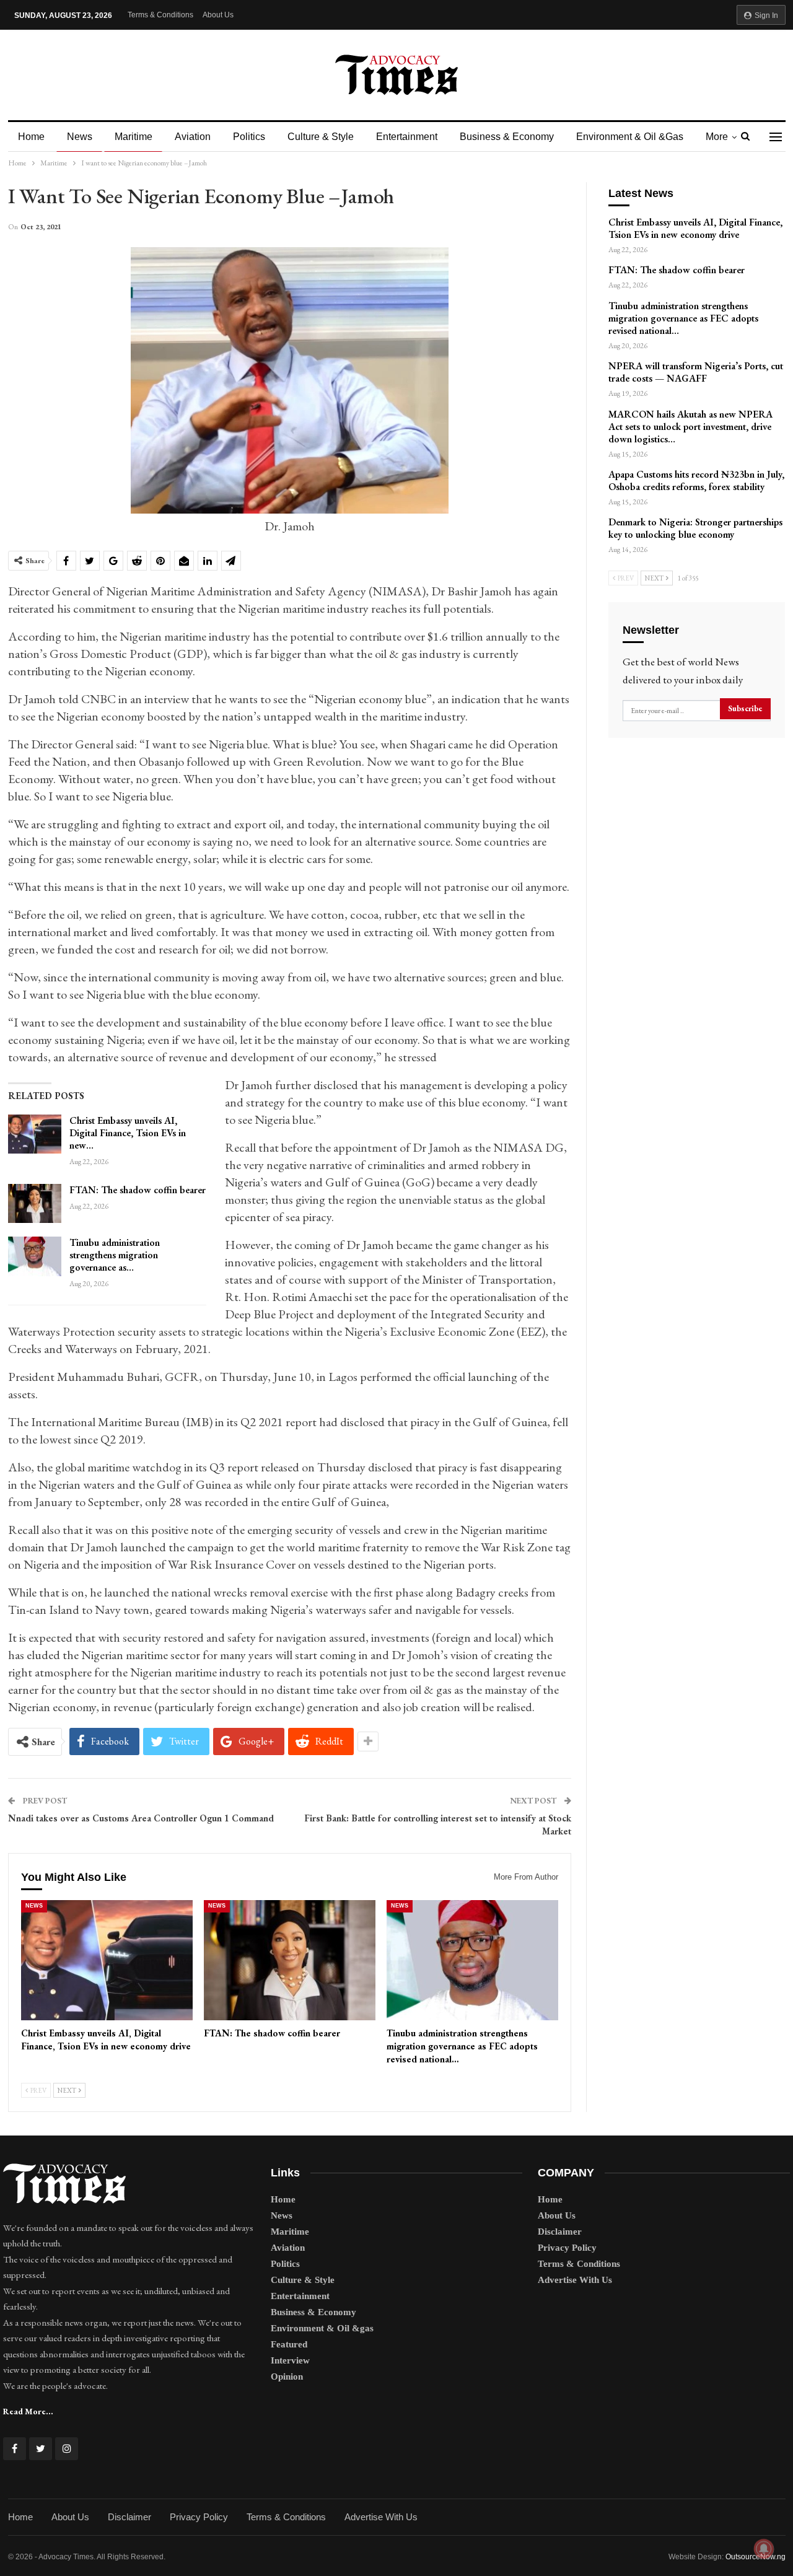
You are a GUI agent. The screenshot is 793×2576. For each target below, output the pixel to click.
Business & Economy (507, 137)
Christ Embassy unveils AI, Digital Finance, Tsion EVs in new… (128, 1133)
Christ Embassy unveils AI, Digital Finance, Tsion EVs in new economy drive (695, 228)
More (717, 137)
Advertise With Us (575, 2280)
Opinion (287, 2377)
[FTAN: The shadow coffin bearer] (35, 1204)
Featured (289, 2344)
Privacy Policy (567, 2248)
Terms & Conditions (160, 15)
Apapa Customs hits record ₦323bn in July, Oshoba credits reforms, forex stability (696, 480)
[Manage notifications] (764, 2549)
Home (31, 137)
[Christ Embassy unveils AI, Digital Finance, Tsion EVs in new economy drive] (35, 1134)
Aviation (193, 137)
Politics (249, 137)
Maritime (134, 137)
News (80, 137)
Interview (290, 2360)
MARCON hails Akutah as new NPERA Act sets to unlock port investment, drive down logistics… (690, 427)
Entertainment (407, 137)
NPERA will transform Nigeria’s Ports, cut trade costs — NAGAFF (696, 372)
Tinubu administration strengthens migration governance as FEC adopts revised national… (683, 318)
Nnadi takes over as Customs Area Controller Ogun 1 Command (142, 1818)
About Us (218, 15)
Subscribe (745, 708)
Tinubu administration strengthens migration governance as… (115, 1255)
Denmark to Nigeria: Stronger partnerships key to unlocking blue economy (695, 528)
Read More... (28, 2411)
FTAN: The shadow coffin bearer (138, 1190)
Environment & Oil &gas (630, 137)
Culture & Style (321, 137)
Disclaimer (560, 2232)
